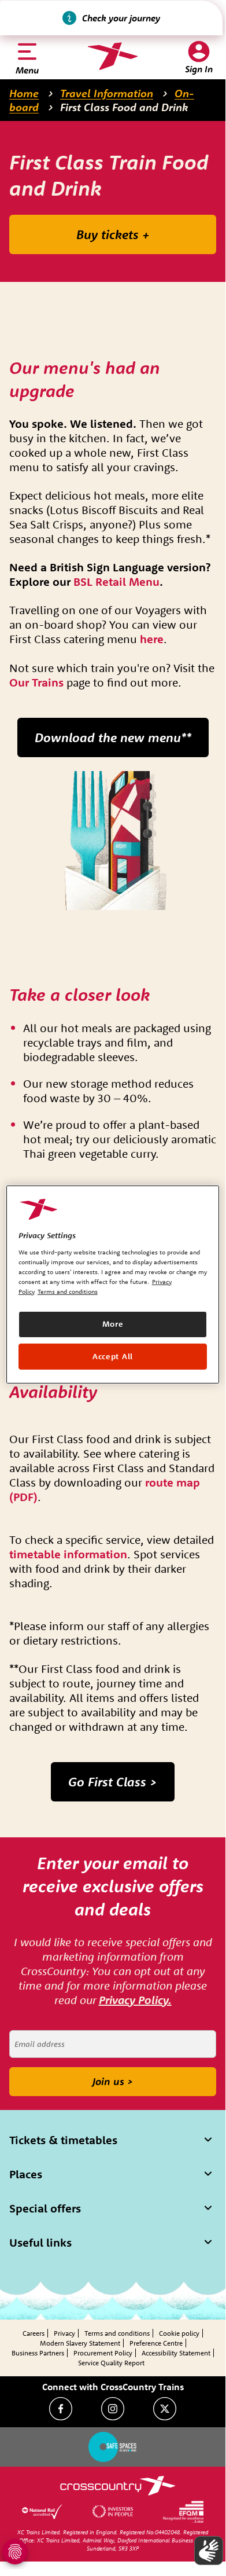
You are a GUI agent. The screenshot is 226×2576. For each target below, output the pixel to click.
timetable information (68, 1554)
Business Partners (38, 2353)
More (113, 1324)
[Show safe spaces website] (113, 2447)
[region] (113, 1285)
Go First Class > (113, 1782)
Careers (34, 2333)
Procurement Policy (103, 2353)
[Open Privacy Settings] (15, 2552)
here (152, 639)
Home (24, 93)
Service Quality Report (111, 2363)
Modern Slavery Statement (80, 2343)
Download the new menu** (113, 737)
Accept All (113, 1356)
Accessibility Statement (176, 2353)
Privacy (64, 2333)
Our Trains (36, 682)
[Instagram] (113, 2409)
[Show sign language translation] (209, 2551)
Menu (27, 70)
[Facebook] (61, 2409)
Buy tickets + (113, 234)
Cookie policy (179, 2333)
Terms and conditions (117, 2333)
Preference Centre (156, 2343)
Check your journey (121, 18)
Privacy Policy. (135, 2000)
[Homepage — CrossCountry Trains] (112, 56)
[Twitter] (165, 2409)
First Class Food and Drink (124, 107)
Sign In (199, 69)
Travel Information (107, 93)
